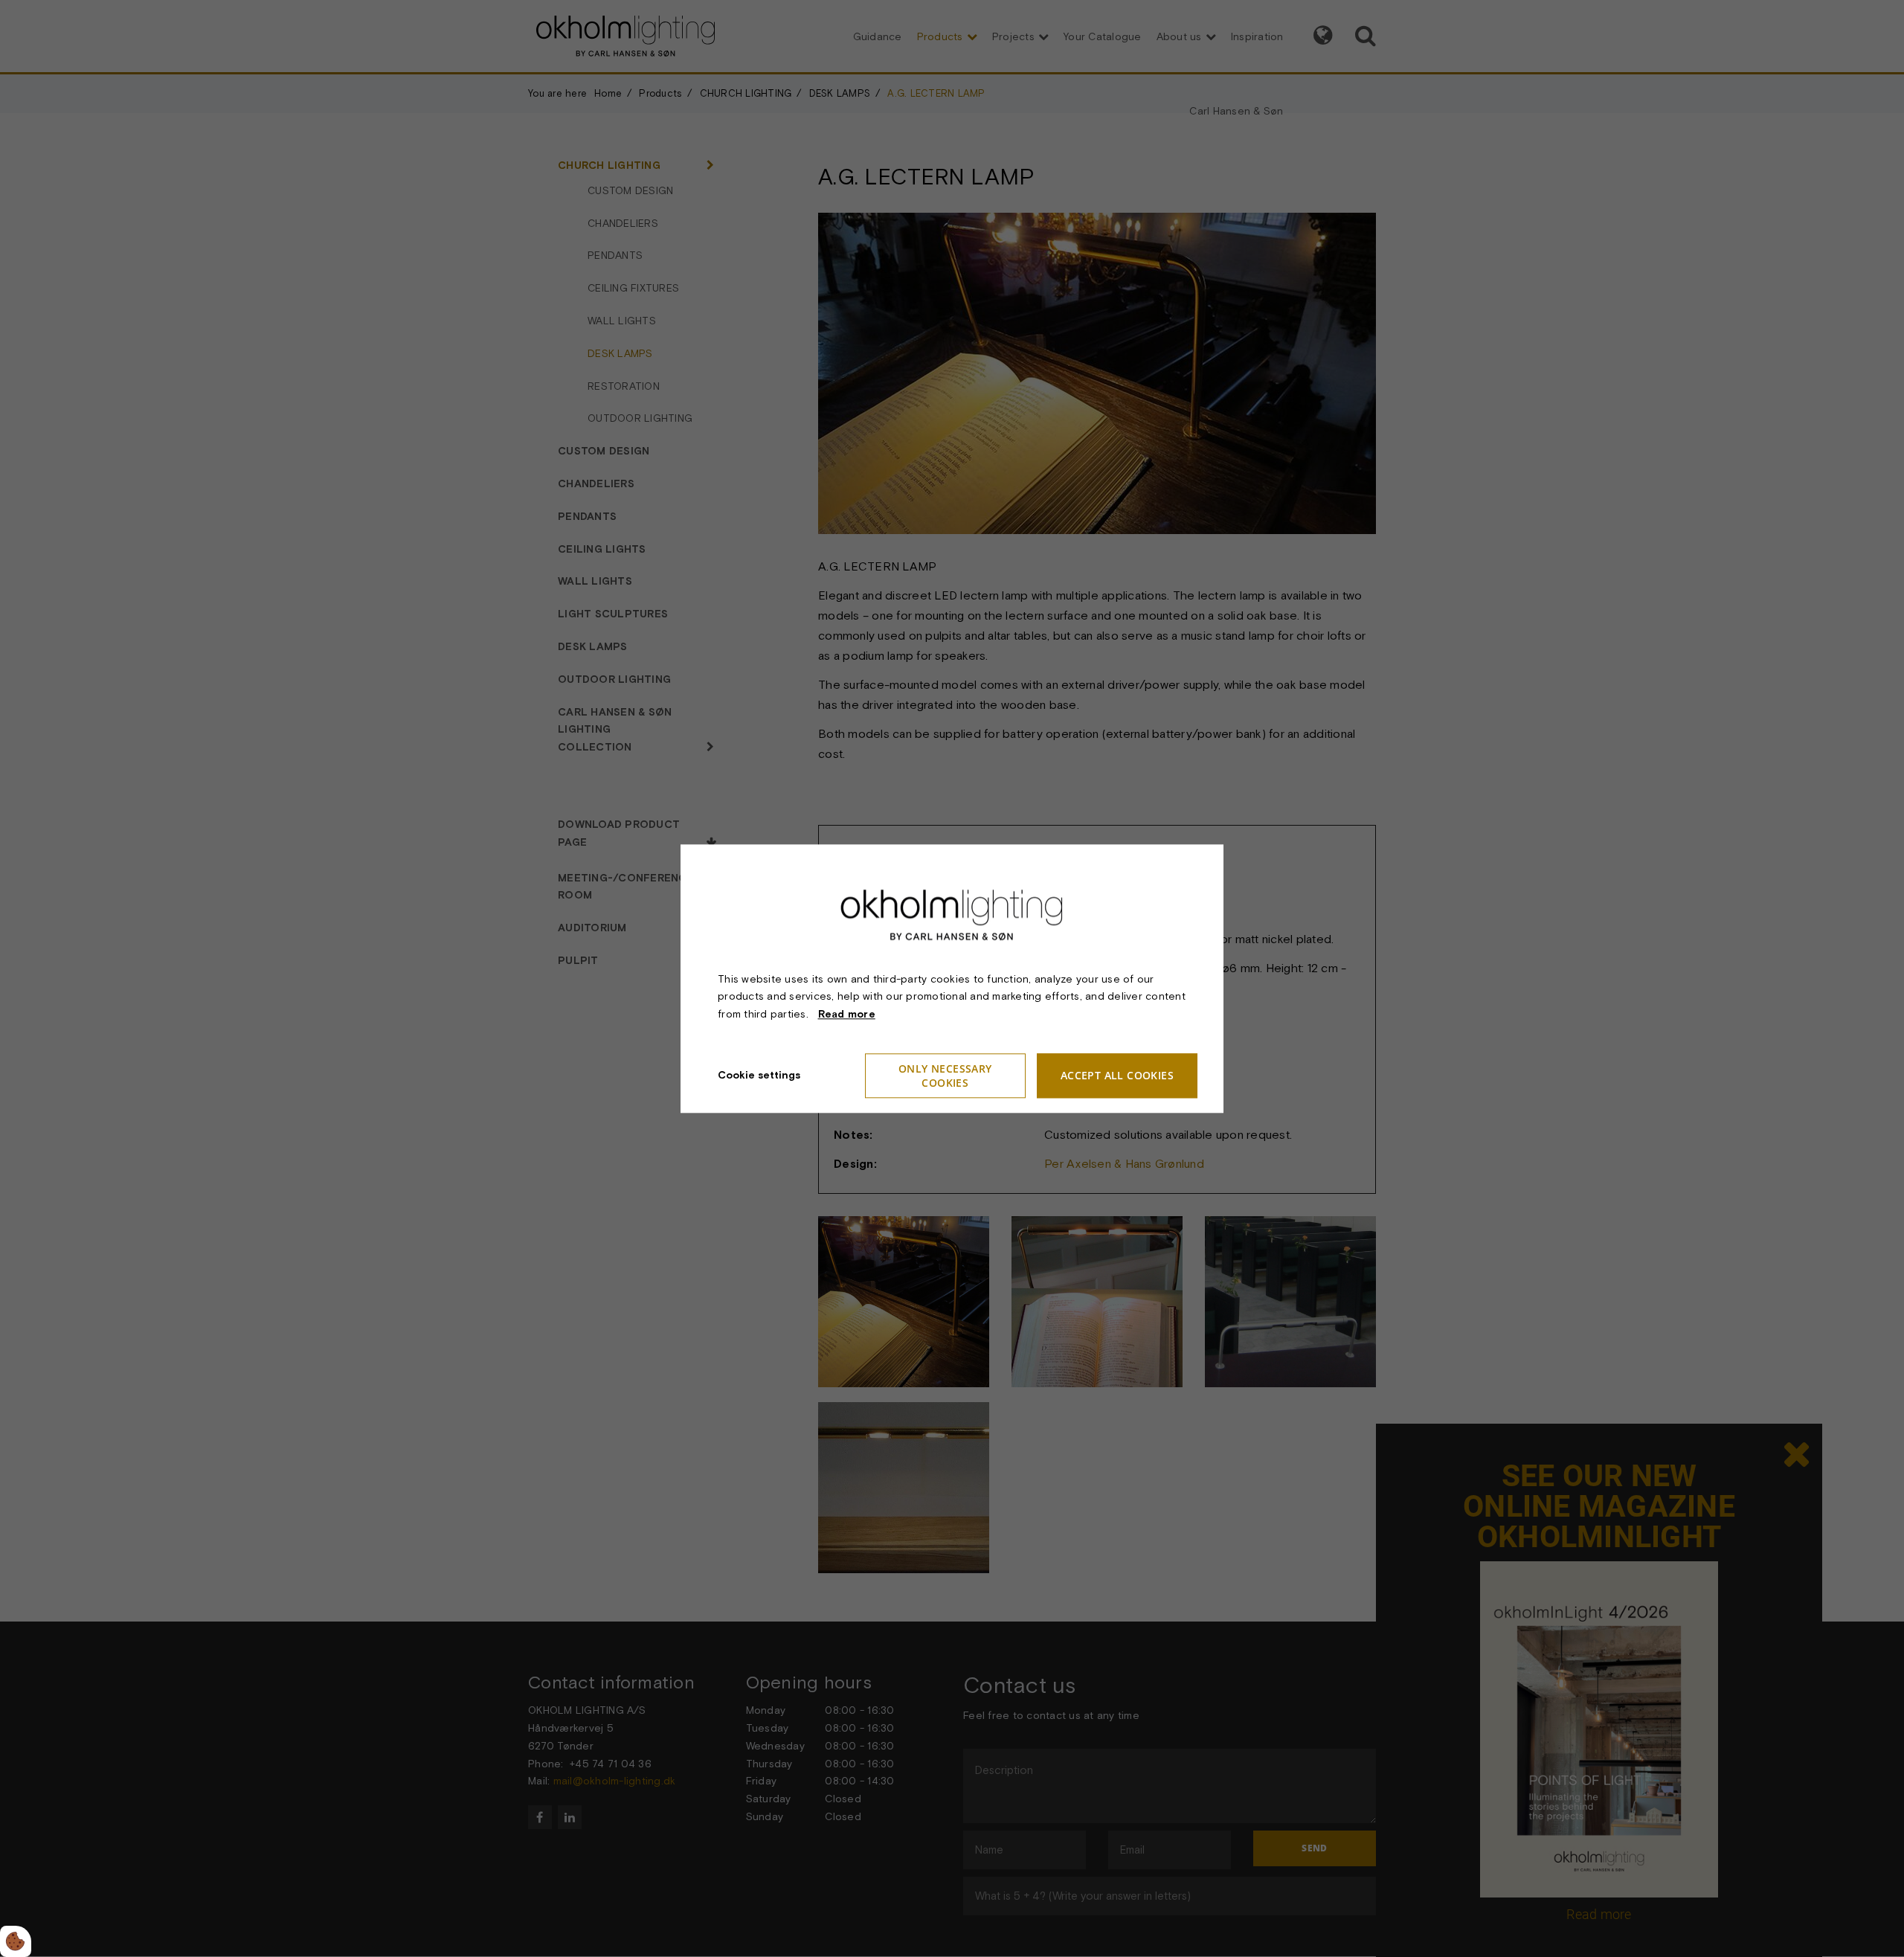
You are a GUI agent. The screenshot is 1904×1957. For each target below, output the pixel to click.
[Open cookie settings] (16, 1941)
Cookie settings (759, 1075)
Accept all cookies (1117, 1076)
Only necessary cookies (945, 1076)
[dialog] (952, 978)
